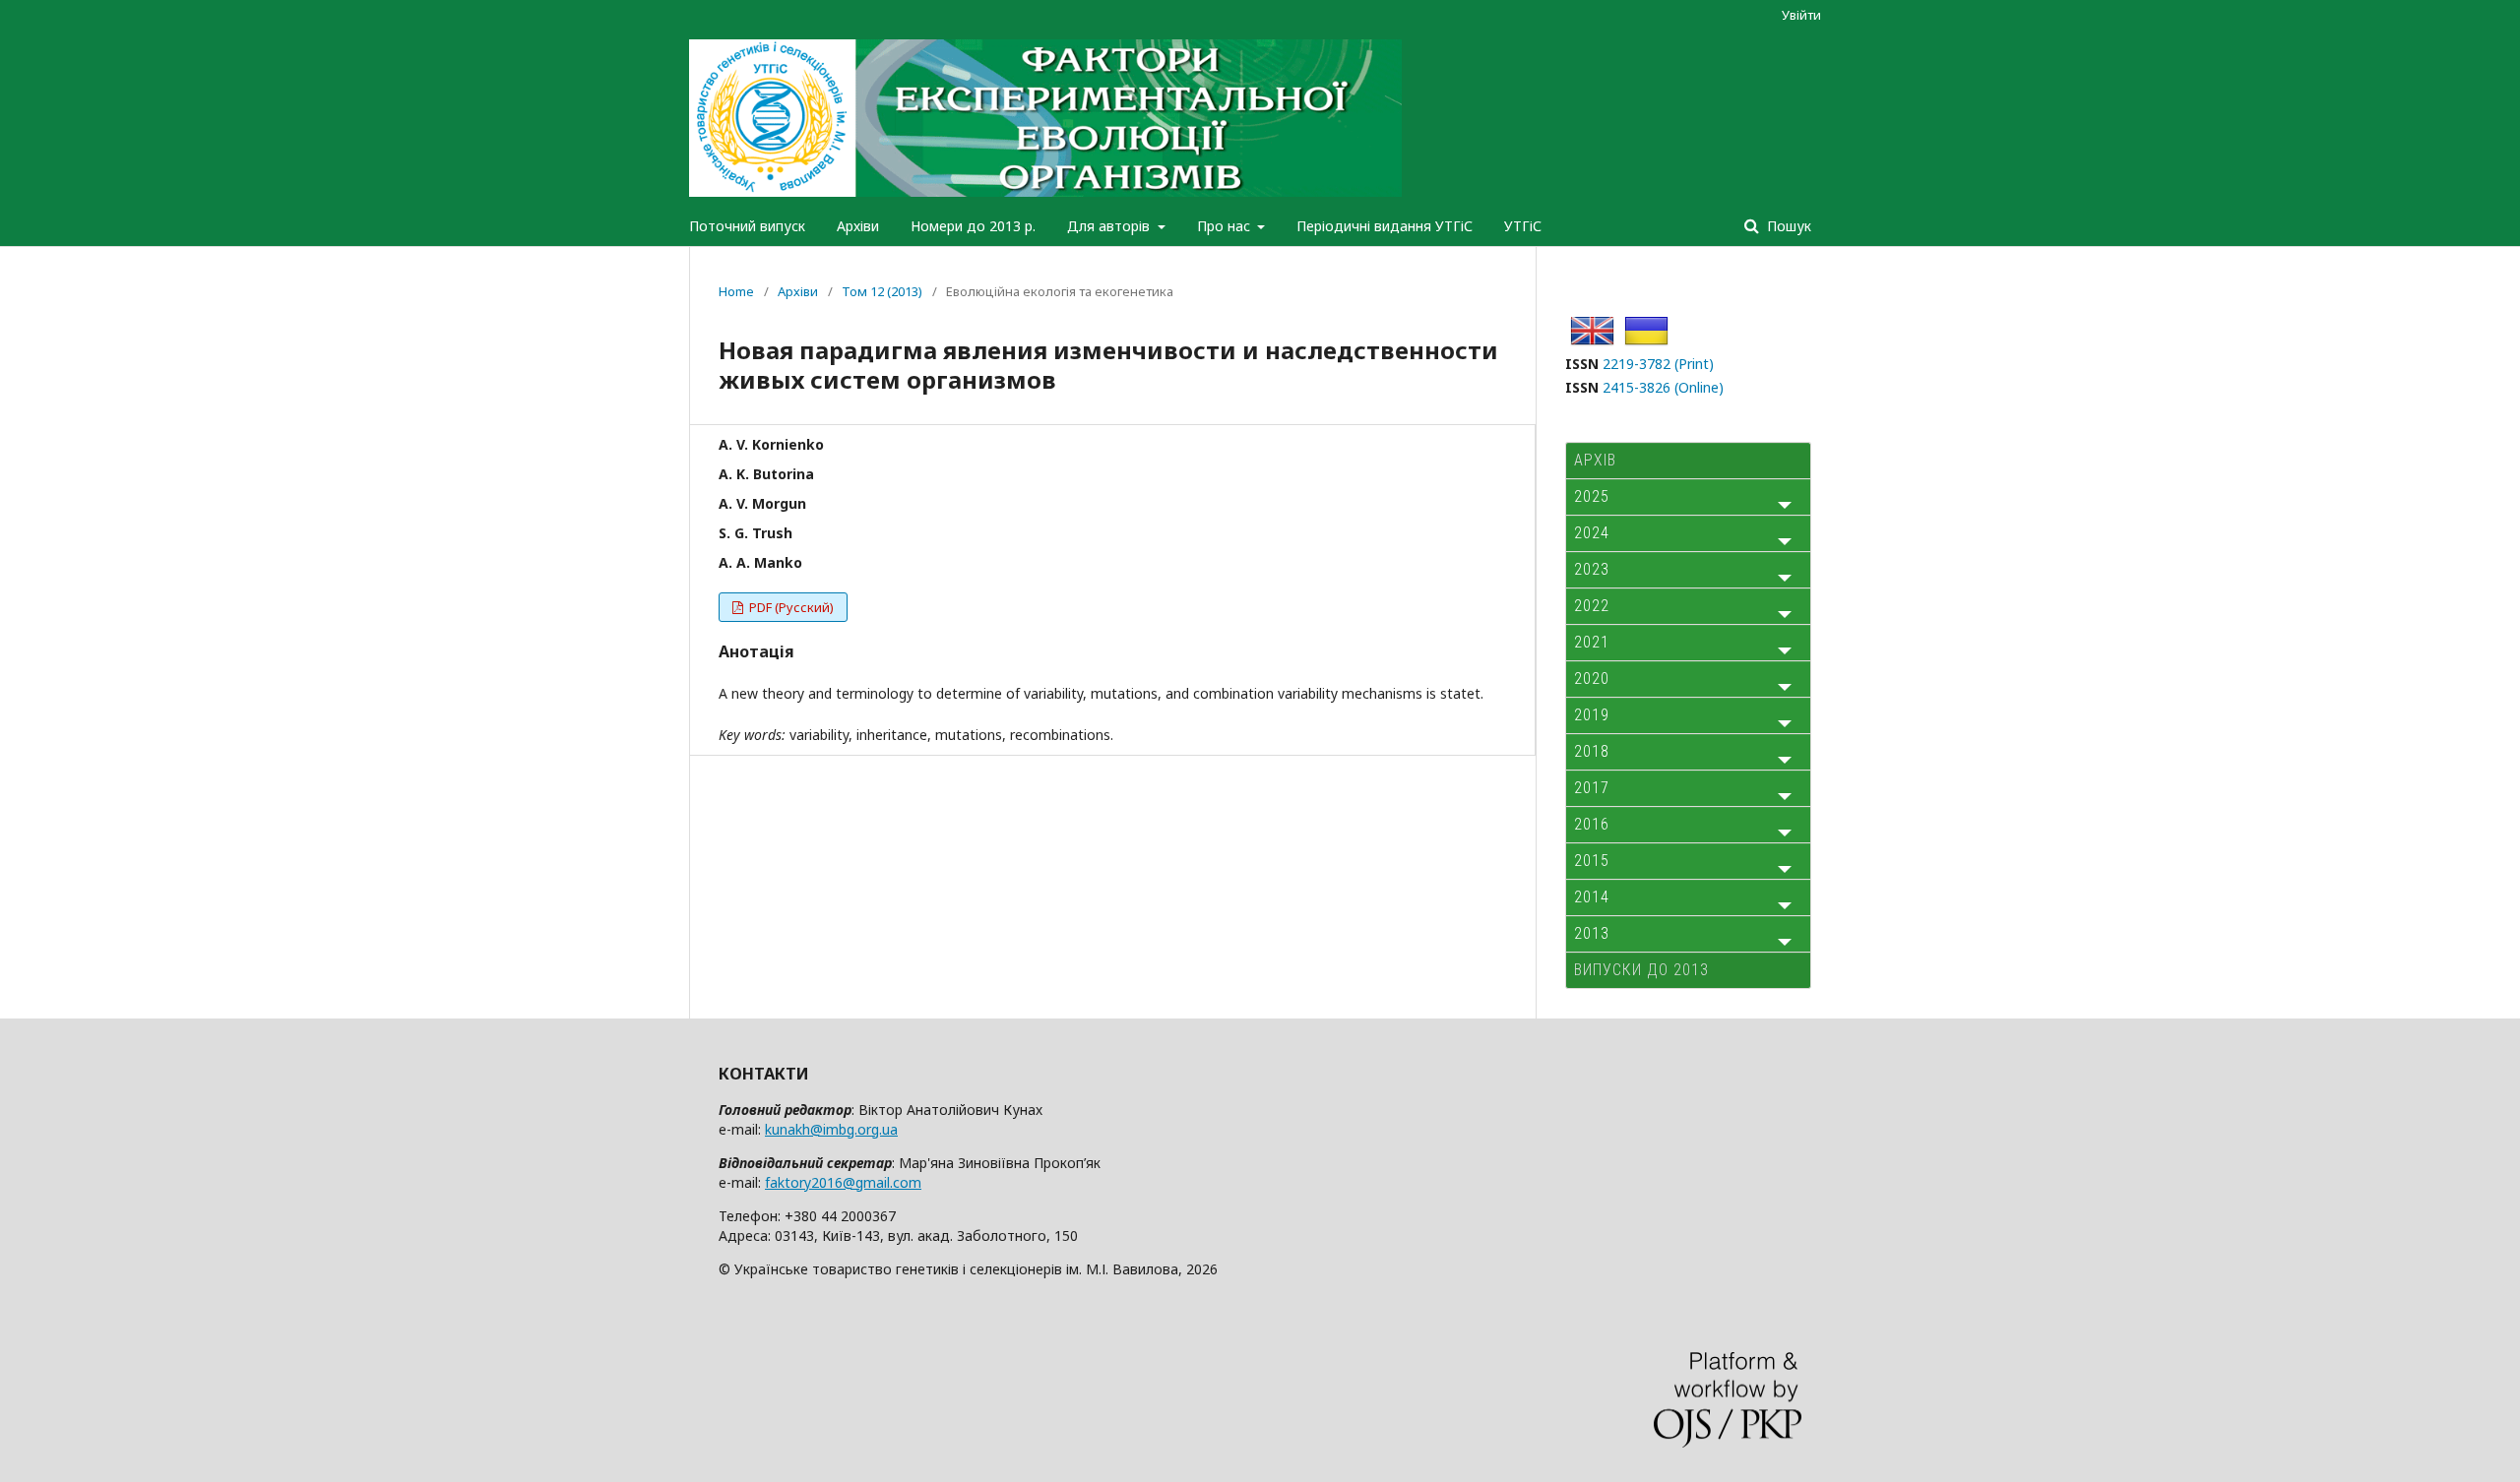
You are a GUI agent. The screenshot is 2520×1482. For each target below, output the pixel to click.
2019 (1592, 715)
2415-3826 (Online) (1663, 387)
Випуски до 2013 (1641, 970)
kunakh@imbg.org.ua (831, 1129)
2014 (1592, 897)
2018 (1592, 751)
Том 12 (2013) (882, 291)
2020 (1592, 679)
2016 (1592, 824)
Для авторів (1110, 226)
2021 (1592, 642)
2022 (1592, 606)
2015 (1592, 861)
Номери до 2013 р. (973, 226)
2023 (1592, 569)
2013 (1592, 933)
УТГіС (1523, 226)
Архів (1595, 460)
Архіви (858, 226)
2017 (1592, 788)
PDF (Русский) (790, 607)
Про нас (1226, 226)
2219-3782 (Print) (1658, 364)
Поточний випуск (747, 226)
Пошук (1787, 226)
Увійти (1801, 15)
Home (736, 291)
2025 (1592, 496)
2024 (1592, 533)
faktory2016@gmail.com (843, 1182)
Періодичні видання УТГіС (1385, 226)
